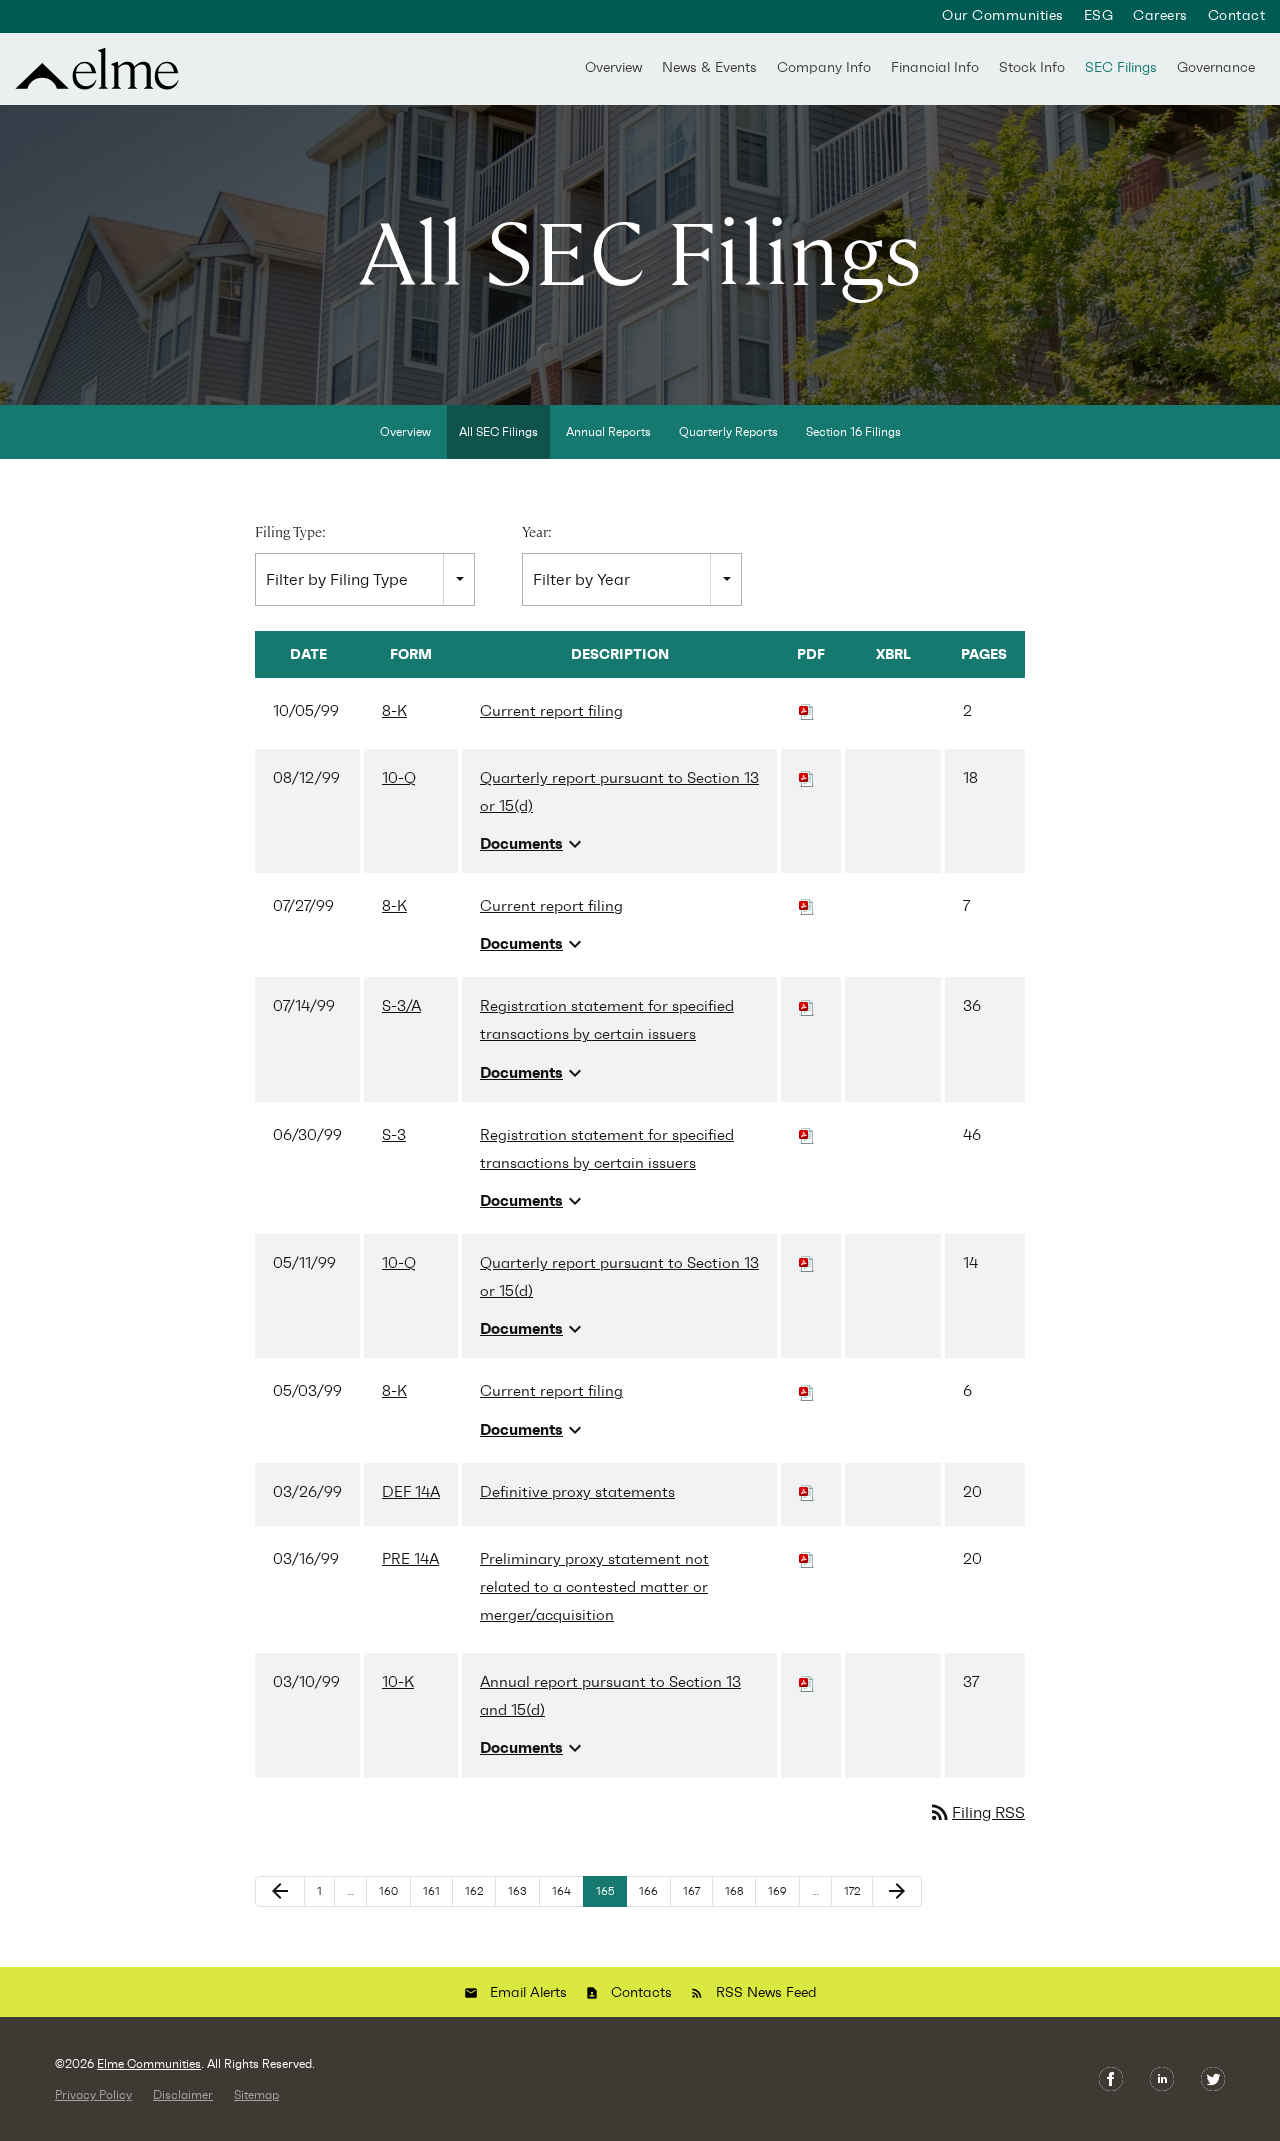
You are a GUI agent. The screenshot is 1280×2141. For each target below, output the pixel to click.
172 (856, 1891)
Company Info (824, 67)
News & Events (709, 67)
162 (477, 1891)
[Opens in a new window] (1112, 2078)
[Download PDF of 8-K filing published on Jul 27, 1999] (807, 906)
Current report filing (551, 711)
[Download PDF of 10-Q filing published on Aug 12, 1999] (807, 778)
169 (780, 1891)
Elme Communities (149, 2064)
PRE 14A (410, 1559)
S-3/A (401, 1006)
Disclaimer (183, 2095)
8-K (394, 711)
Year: (537, 532)
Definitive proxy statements (577, 1492)
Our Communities (1002, 16)
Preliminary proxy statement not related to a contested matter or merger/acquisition (594, 1587)
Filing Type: (290, 532)
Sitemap (256, 2095)
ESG (1098, 16)
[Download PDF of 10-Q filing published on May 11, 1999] (807, 1263)
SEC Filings (1121, 67)
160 (391, 1891)
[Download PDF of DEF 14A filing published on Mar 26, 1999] (807, 1492)
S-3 (394, 1135)
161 (435, 1891)
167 (695, 1891)
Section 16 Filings (853, 432)
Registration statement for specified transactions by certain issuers (607, 1020)
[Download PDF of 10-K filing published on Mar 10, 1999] (807, 1682)
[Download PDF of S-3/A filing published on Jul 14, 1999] (807, 1006)
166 (651, 1891)
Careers (1160, 16)
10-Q (399, 778)
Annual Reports (608, 432)
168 (737, 1891)
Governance (1216, 67)
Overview (613, 67)
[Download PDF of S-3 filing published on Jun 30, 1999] (807, 1135)
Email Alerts (528, 1992)
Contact (1236, 16)
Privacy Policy (93, 2095)
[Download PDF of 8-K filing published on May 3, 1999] (807, 1391)
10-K (398, 1682)
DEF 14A (411, 1492)
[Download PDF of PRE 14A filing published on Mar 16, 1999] (807, 1559)
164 (564, 1891)
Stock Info (1032, 67)
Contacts (641, 1992)
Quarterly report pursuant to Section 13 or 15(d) (619, 792)
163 (520, 1891)
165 (608, 1891)
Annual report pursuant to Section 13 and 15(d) (610, 1696)
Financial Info (935, 67)
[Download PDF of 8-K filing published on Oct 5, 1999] (807, 711)
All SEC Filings (498, 432)
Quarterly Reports (728, 432)
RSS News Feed (766, 1992)
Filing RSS (976, 1812)
